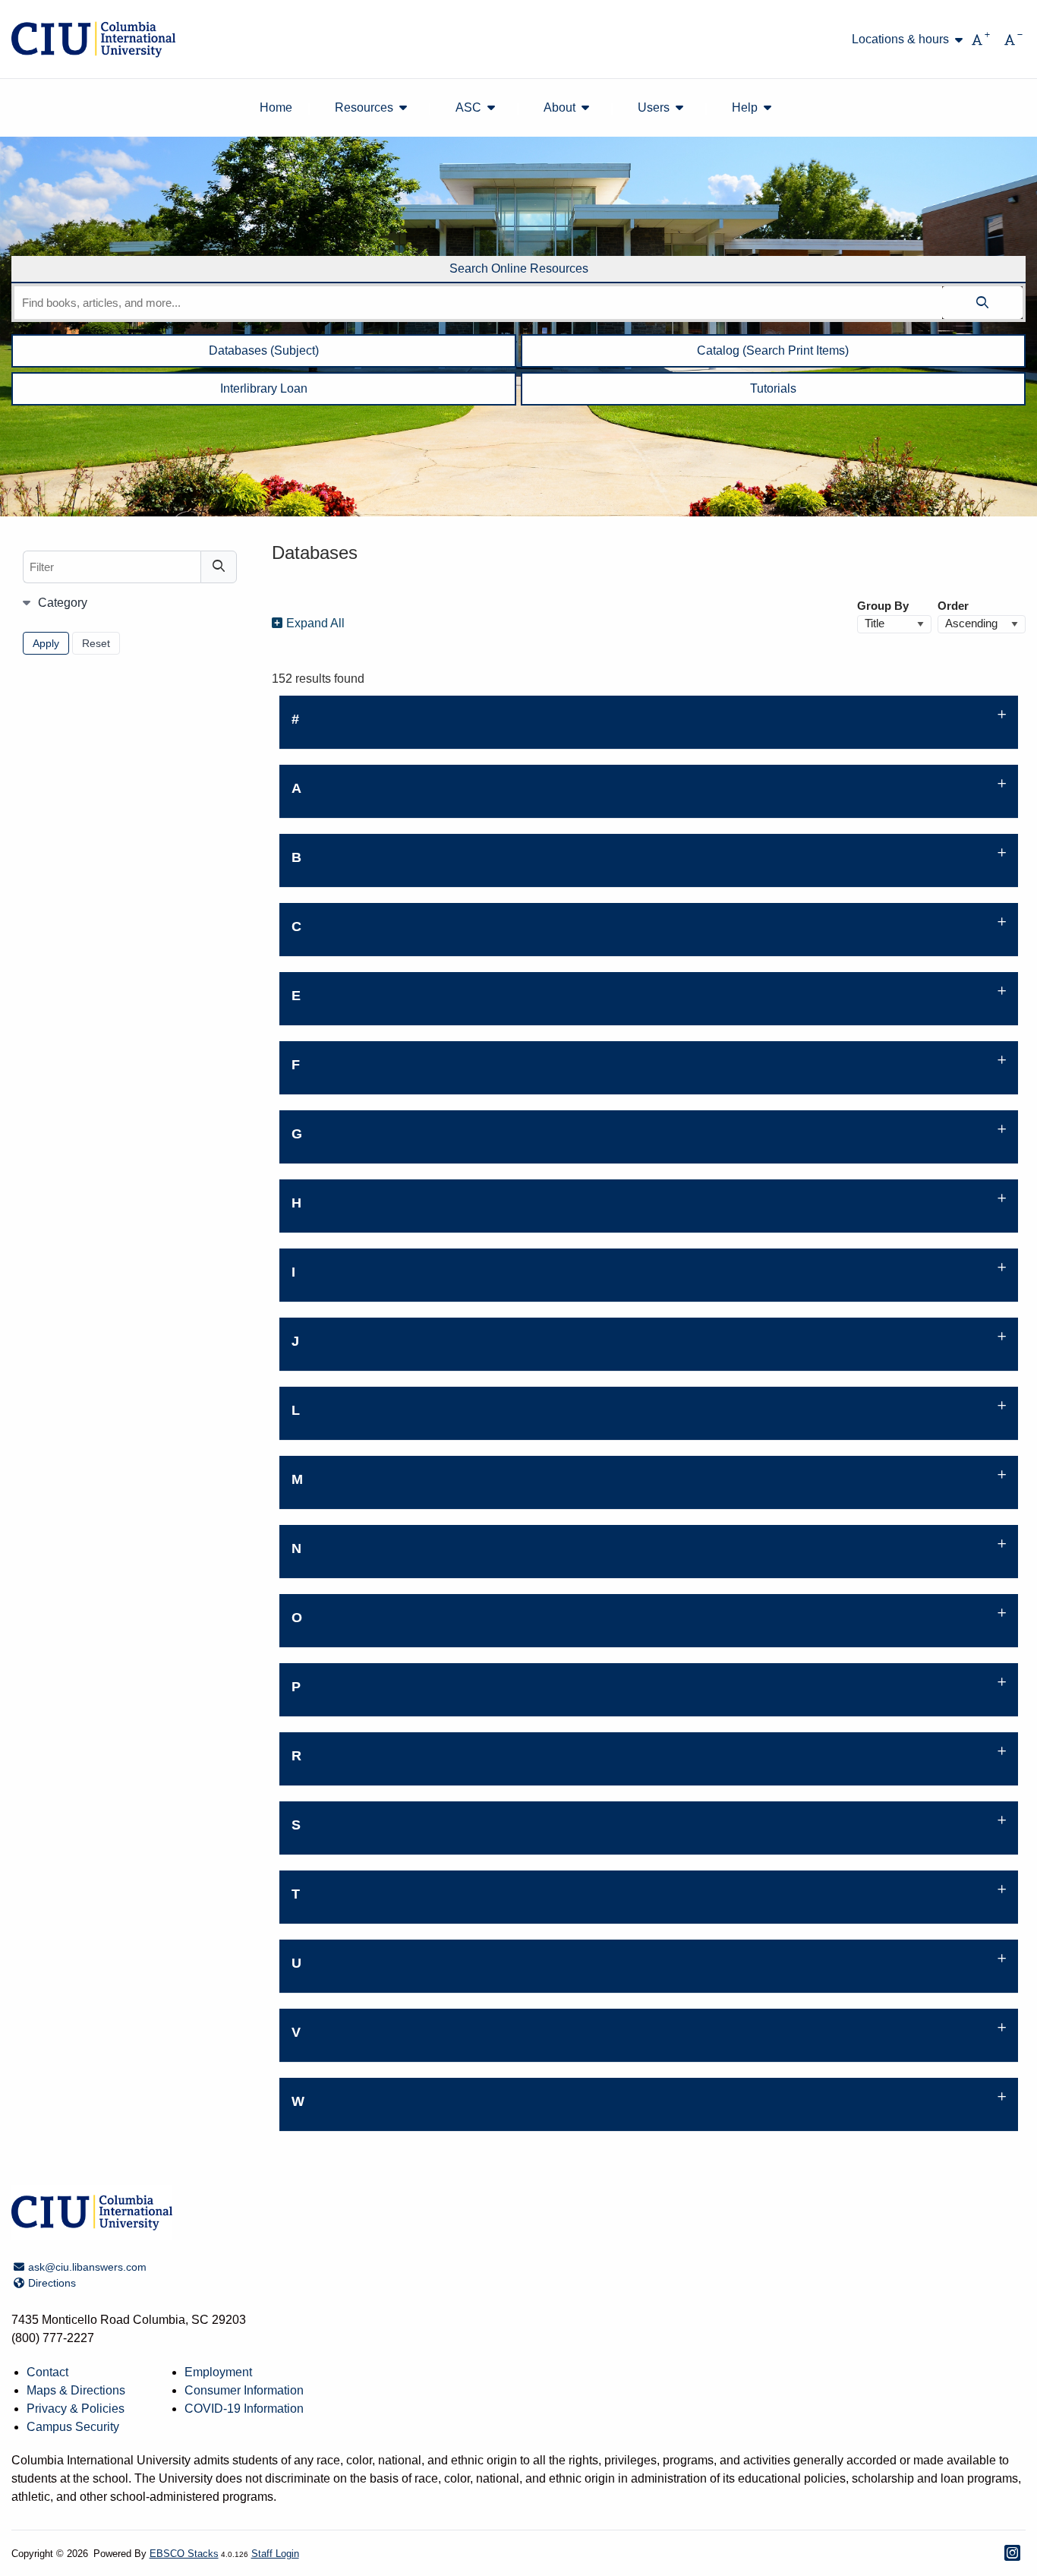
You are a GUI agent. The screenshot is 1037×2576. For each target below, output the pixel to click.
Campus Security (73, 2427)
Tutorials (773, 388)
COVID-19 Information (244, 2409)
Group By (883, 606)
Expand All (315, 623)
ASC (468, 107)
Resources (364, 107)
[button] (649, 723)
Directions (52, 2283)
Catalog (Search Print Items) (773, 350)
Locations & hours (900, 39)
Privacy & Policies (76, 2409)
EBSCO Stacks (184, 2554)
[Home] (93, 39)
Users (654, 107)
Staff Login (275, 2554)
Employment (218, 2372)
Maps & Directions (76, 2390)
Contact (47, 2372)
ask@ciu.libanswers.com (87, 2267)
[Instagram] (1012, 2553)
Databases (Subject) (264, 350)
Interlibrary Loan (264, 388)
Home (276, 107)
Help (745, 107)
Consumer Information (244, 2390)
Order (953, 606)
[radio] (518, 270)
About (559, 107)
